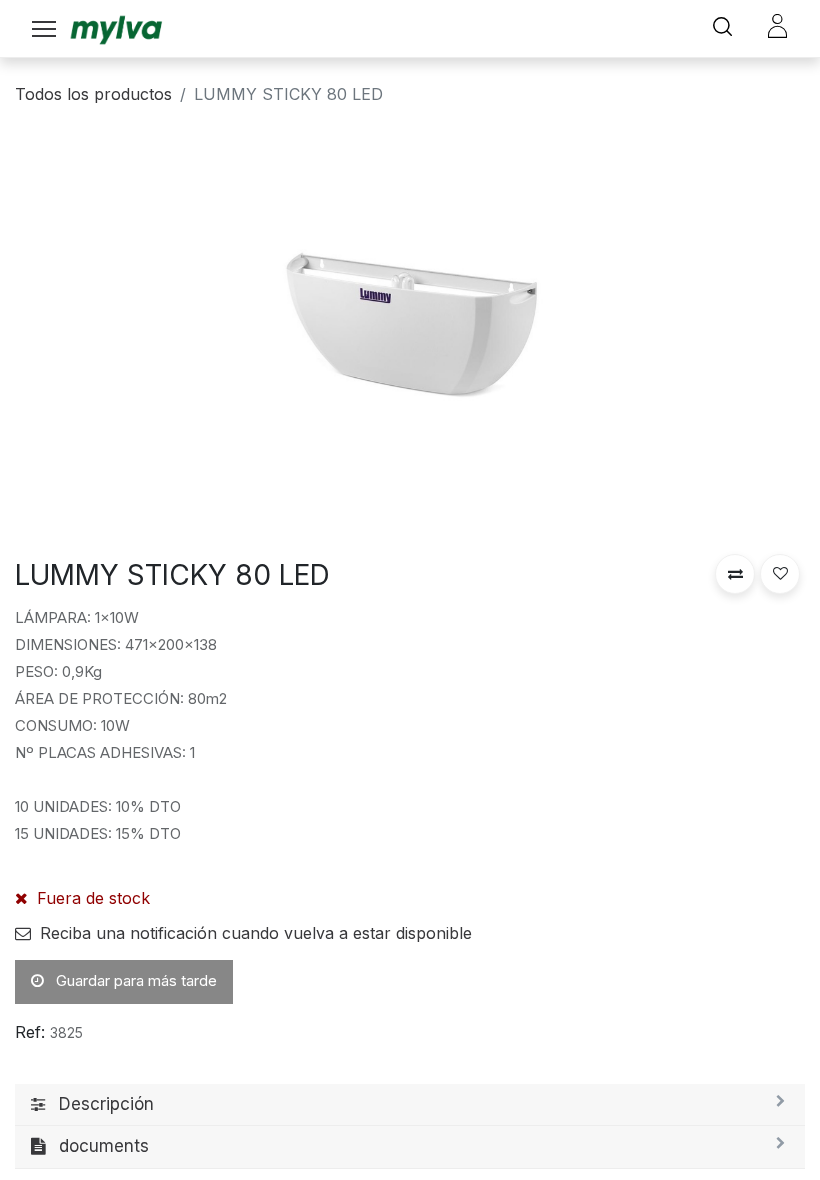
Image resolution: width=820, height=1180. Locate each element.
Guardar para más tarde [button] (134, 980)
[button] (735, 574)
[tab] (410, 1105)
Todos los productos (93, 94)
